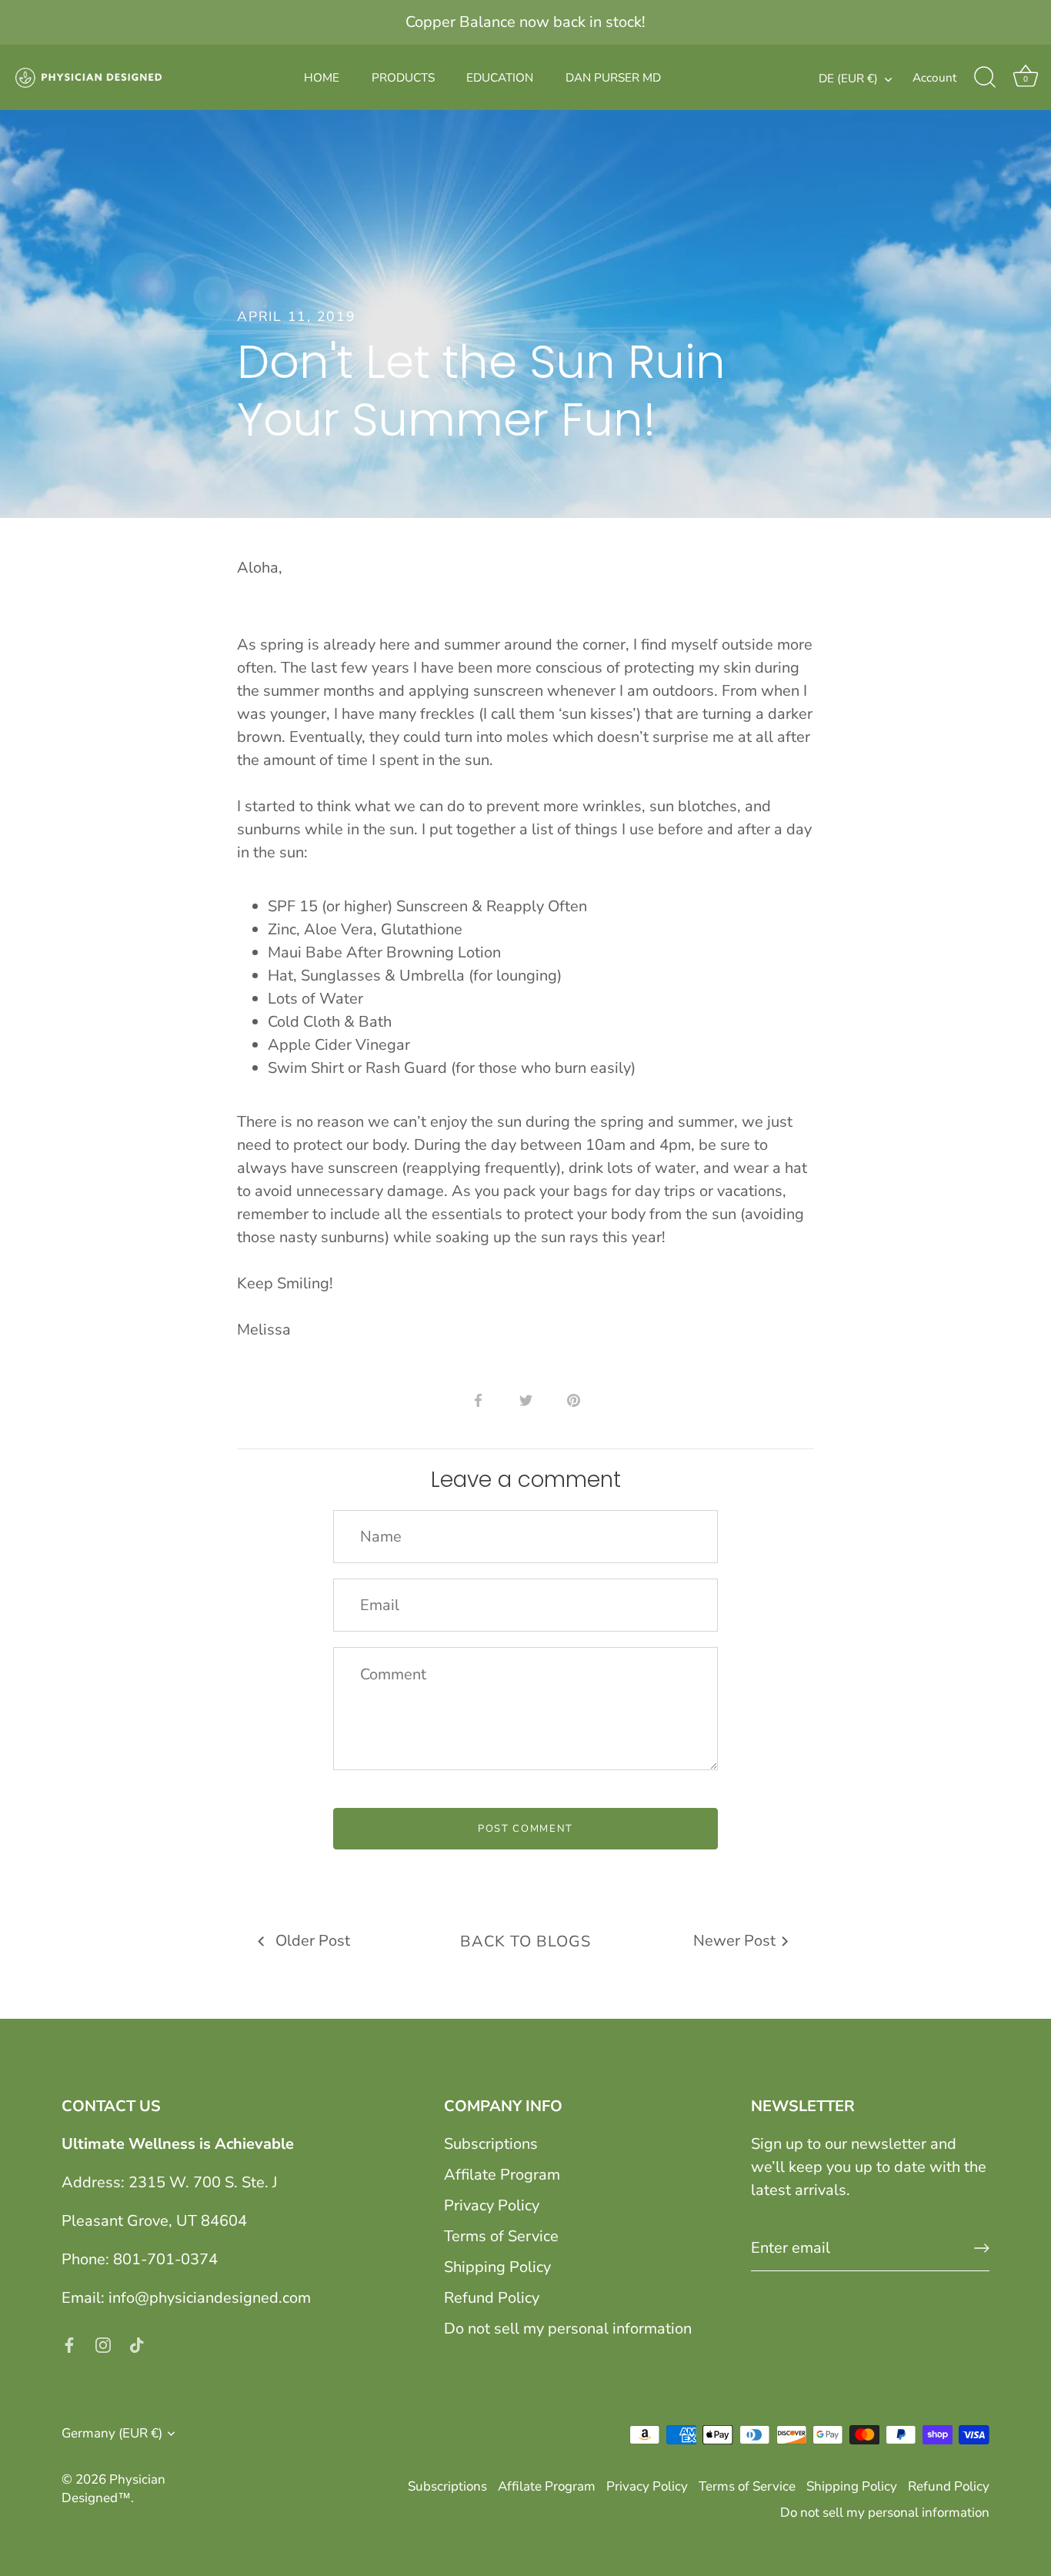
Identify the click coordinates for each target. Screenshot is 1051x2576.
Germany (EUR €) (112, 2433)
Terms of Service (501, 2236)
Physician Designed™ (113, 2489)
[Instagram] (103, 2344)
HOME (322, 78)
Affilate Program (502, 2175)
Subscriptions (491, 2144)
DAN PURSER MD (613, 78)
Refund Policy (492, 2298)
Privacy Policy (492, 2205)
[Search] (985, 78)
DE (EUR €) (848, 79)
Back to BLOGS (525, 1941)
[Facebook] (69, 2344)
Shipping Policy (497, 2267)
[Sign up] (982, 2248)
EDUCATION (500, 78)
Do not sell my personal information (568, 2329)
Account (934, 78)
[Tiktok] (137, 2344)
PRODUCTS (403, 78)
